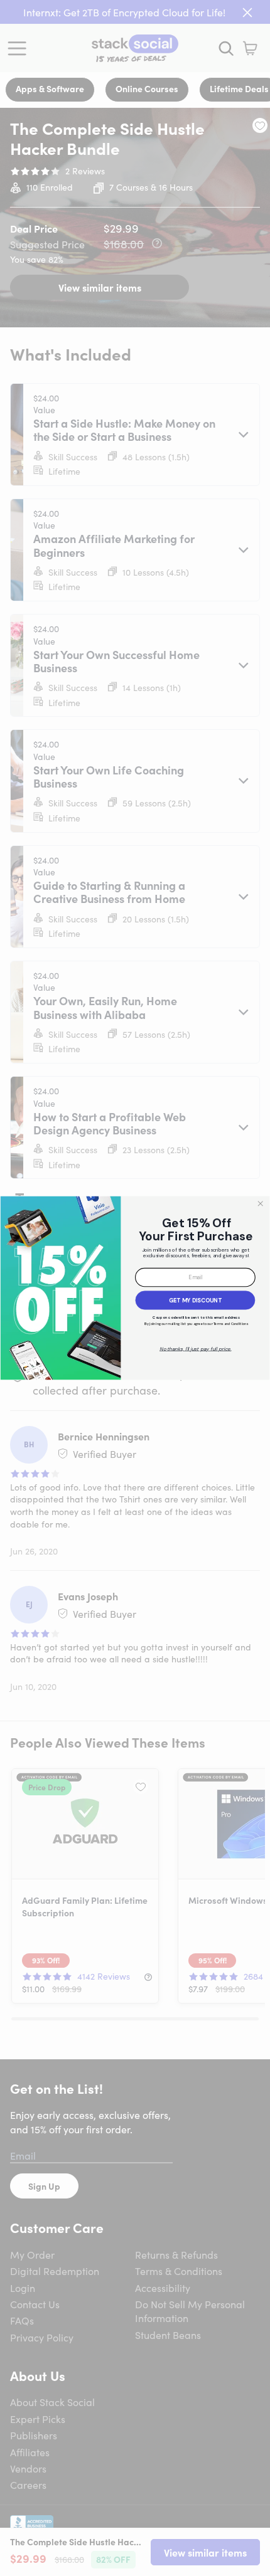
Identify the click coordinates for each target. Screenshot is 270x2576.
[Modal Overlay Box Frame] (135, 1288)
